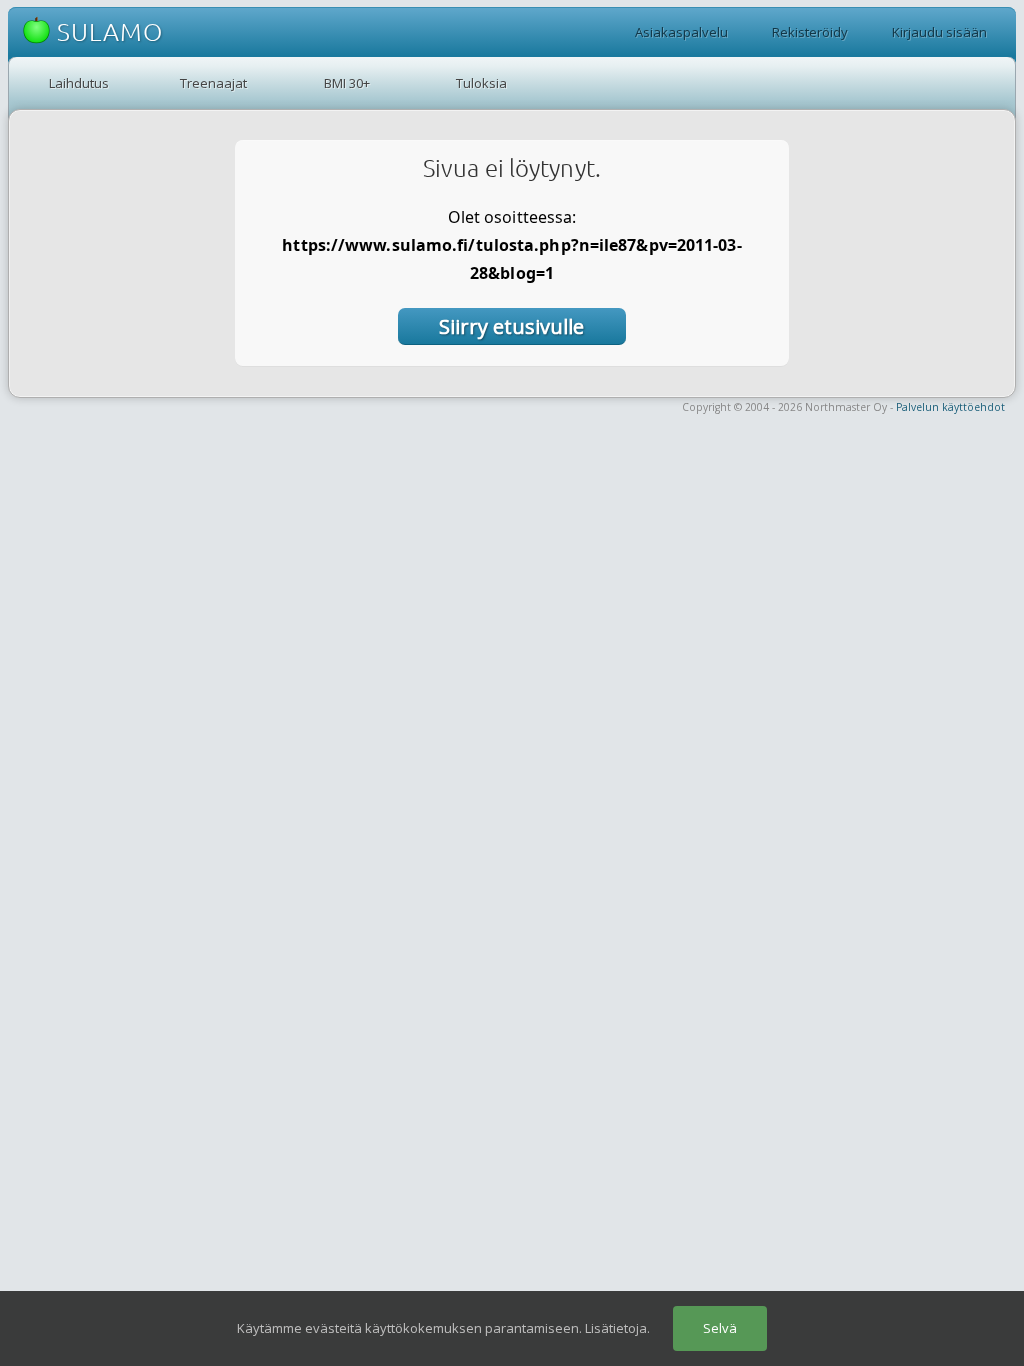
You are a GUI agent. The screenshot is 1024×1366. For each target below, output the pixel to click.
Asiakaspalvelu (681, 32)
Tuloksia (481, 83)
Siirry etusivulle (511, 326)
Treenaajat (213, 83)
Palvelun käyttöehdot (950, 407)
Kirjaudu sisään (939, 32)
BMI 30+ (347, 83)
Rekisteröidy (810, 32)
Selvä (720, 1328)
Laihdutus (79, 83)
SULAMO (106, 32)
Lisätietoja (616, 1328)
